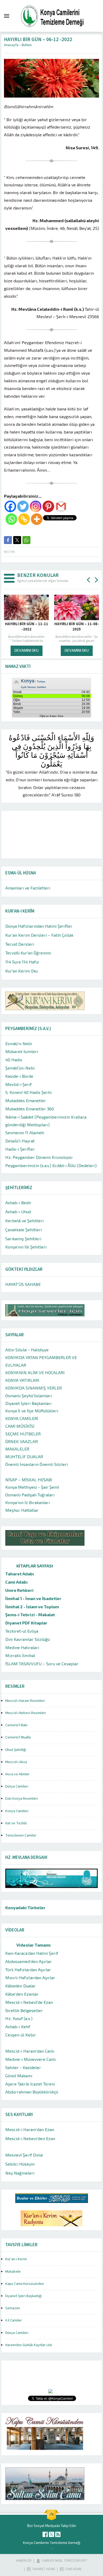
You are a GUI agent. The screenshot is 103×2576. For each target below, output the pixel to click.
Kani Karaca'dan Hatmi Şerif (32, 1953)
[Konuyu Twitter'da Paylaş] (17, 540)
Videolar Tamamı (34, 1945)
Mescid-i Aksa (16, 1762)
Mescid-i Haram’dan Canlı (30, 2051)
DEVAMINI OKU (27, 650)
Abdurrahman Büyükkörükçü (32, 2092)
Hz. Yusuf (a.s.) (19, 2018)
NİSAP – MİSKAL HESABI (29, 1480)
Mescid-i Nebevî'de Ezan (29, 2002)
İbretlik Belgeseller (24, 2010)
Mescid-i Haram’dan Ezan (30, 2129)
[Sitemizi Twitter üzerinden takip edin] (51, 2534)
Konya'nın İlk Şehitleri (26, 1247)
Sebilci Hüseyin (20, 2164)
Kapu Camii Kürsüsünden (25, 2284)
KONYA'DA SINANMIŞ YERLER (34, 1388)
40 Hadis (14, 1060)
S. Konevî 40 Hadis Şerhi (28, 1092)
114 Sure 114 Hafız (22, 962)
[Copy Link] (24, 519)
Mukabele (13, 2272)
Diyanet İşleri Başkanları (28, 1403)
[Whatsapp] (11, 519)
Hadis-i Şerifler (20, 1149)
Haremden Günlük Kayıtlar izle (29, 2345)
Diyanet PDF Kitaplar (26, 1623)
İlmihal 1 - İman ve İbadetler (33, 1598)
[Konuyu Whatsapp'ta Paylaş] (26, 540)
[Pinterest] (48, 506)
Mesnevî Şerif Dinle (24, 2155)
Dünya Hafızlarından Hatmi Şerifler (39, 926)
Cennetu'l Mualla (18, 1737)
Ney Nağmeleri (20, 2173)
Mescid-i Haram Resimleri (25, 1701)
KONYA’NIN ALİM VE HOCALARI (35, 1372)
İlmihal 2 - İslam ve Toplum (32, 1607)
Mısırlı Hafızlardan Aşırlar (30, 1977)
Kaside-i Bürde (19, 1076)
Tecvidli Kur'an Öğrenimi (28, 953)
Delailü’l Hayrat (20, 1141)
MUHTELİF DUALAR (24, 1456)
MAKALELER (17, 1449)
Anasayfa (11, 45)
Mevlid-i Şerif (18, 1084)
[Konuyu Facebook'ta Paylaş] (8, 540)
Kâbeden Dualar (20, 1986)
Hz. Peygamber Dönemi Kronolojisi (39, 1157)
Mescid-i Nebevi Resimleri (26, 1713)
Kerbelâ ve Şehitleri (24, 1221)
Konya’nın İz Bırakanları (27, 1502)
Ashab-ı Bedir (18, 1202)
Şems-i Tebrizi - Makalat (30, 1615)
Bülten (27, 45)
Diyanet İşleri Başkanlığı (24, 2296)
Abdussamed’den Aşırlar (29, 1961)
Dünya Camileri (17, 1786)
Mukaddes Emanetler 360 (30, 1109)
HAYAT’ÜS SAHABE (23, 1284)
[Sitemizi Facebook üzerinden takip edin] (45, 2534)
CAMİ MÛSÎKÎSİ (20, 1426)
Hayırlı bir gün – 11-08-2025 (27, 627)
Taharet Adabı (20, 1574)
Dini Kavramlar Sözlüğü (27, 1639)
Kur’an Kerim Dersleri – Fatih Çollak (39, 935)
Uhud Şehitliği (16, 1750)
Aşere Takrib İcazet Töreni (30, 2084)
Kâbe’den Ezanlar (22, 1994)
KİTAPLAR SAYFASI (35, 1566)
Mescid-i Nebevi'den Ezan (30, 2138)
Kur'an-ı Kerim (16, 2259)
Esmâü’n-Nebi (19, 1043)
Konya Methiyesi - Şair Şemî (32, 1487)
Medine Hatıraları (22, 1647)
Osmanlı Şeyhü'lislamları (29, 1396)
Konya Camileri (17, 1811)
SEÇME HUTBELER (23, 1434)
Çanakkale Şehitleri (24, 1230)
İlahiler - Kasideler (23, 2067)
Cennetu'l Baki (16, 1725)
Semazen (13, 2308)
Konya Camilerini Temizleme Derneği (52, 2543)
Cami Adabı (17, 1582)
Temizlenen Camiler (21, 1835)
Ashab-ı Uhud (18, 1212)
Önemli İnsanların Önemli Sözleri (37, 1464)
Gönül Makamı (19, 2076)
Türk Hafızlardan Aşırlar (28, 1970)
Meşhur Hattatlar (22, 1510)
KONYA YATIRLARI (22, 1380)
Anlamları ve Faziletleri (28, 888)
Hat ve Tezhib (16, 1823)
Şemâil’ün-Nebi (20, 1068)
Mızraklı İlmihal (20, 1655)
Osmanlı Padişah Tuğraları (30, 1495)
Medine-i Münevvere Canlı (31, 2059)
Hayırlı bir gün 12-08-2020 (77, 627)
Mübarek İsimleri (22, 1051)
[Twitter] (23, 506)
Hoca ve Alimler (17, 1774)
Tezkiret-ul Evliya (22, 1631)
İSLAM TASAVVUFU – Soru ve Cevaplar (42, 1664)
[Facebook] (10, 506)
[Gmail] (61, 506)
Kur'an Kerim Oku (22, 971)
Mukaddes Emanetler (26, 1100)
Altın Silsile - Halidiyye (27, 1350)
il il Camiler (14, 2320)
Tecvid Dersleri (20, 944)
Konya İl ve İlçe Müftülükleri (32, 1411)
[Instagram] (36, 506)
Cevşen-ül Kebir (21, 2035)
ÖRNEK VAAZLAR (22, 1441)
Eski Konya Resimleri (22, 1799)
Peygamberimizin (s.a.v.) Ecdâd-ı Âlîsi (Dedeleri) (51, 1165)
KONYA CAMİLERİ (22, 1418)
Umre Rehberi (19, 1590)
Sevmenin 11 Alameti (25, 1133)
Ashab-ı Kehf (18, 2027)
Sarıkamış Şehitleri (23, 1239)
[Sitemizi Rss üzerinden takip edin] (58, 2534)
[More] (37, 519)
